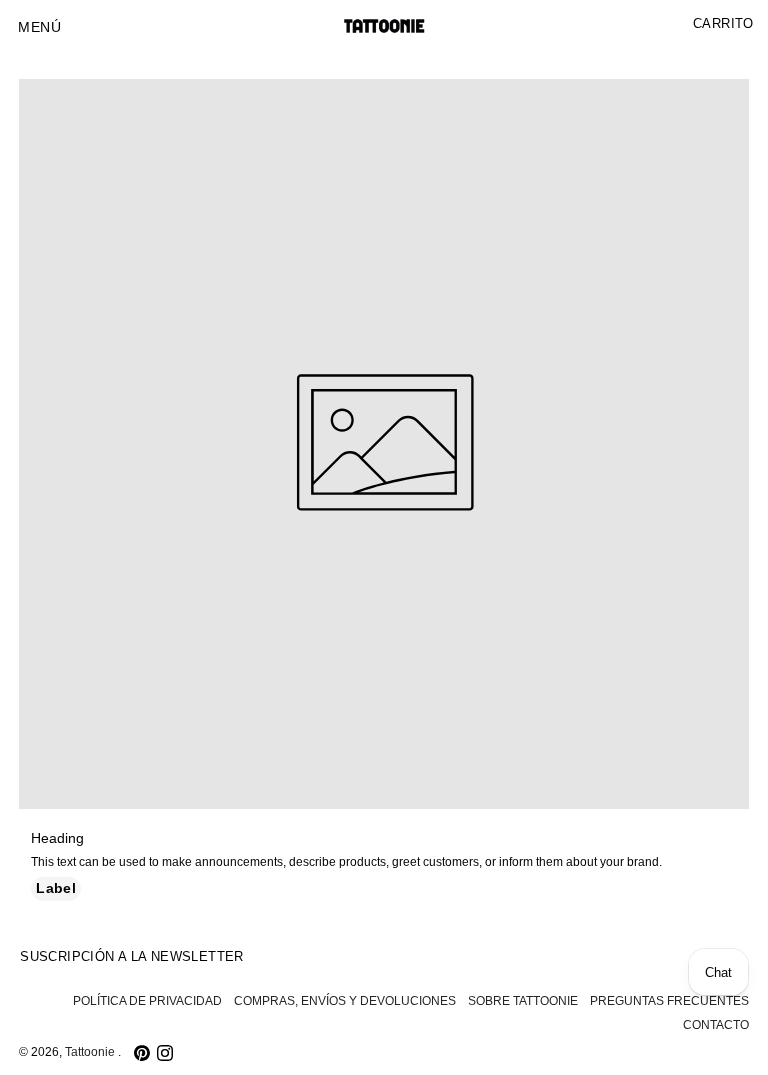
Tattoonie (91, 1052)
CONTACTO (716, 1025)
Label (56, 888)
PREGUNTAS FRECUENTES (669, 1001)
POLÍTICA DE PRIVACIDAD (147, 1001)
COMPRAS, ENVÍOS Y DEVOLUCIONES (345, 1001)
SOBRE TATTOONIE (523, 1001)
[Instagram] (165, 1053)
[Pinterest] (142, 1053)
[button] (39, 28)
